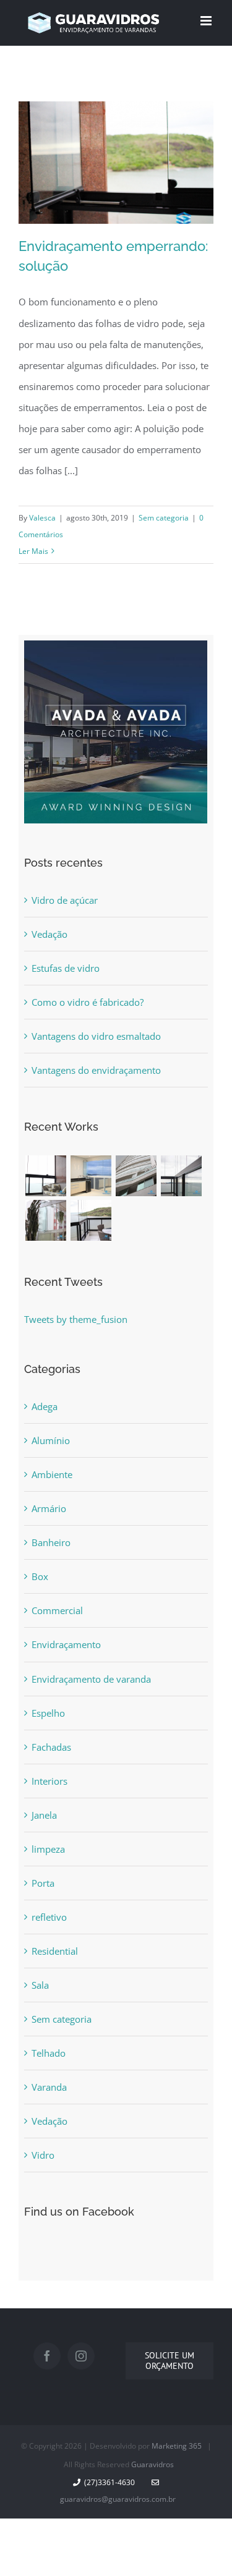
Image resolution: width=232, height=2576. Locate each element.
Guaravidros (153, 2464)
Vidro (43, 2155)
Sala (40, 1985)
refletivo (49, 1917)
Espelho (48, 1713)
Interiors (49, 1781)
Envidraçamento (66, 1644)
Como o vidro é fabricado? (88, 1002)
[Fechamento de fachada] (136, 1176)
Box (40, 1576)
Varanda (49, 2087)
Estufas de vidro (66, 968)
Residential (55, 1951)
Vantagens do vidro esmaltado (96, 1036)
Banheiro (51, 1542)
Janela (44, 1815)
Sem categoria (164, 518)
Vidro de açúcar (65, 900)
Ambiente (52, 1474)
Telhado (49, 2053)
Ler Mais (33, 551)
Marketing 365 (177, 2446)
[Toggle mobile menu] (207, 21)
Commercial (57, 1610)
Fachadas (51, 1747)
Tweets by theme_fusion (76, 1319)
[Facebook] (47, 2356)
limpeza (48, 1849)
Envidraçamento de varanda (91, 1679)
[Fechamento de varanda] (45, 1176)
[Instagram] (81, 2356)
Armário (49, 1508)
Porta (43, 1883)
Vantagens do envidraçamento (96, 1070)
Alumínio (51, 1440)
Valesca (42, 518)
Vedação (49, 934)
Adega (45, 1406)
